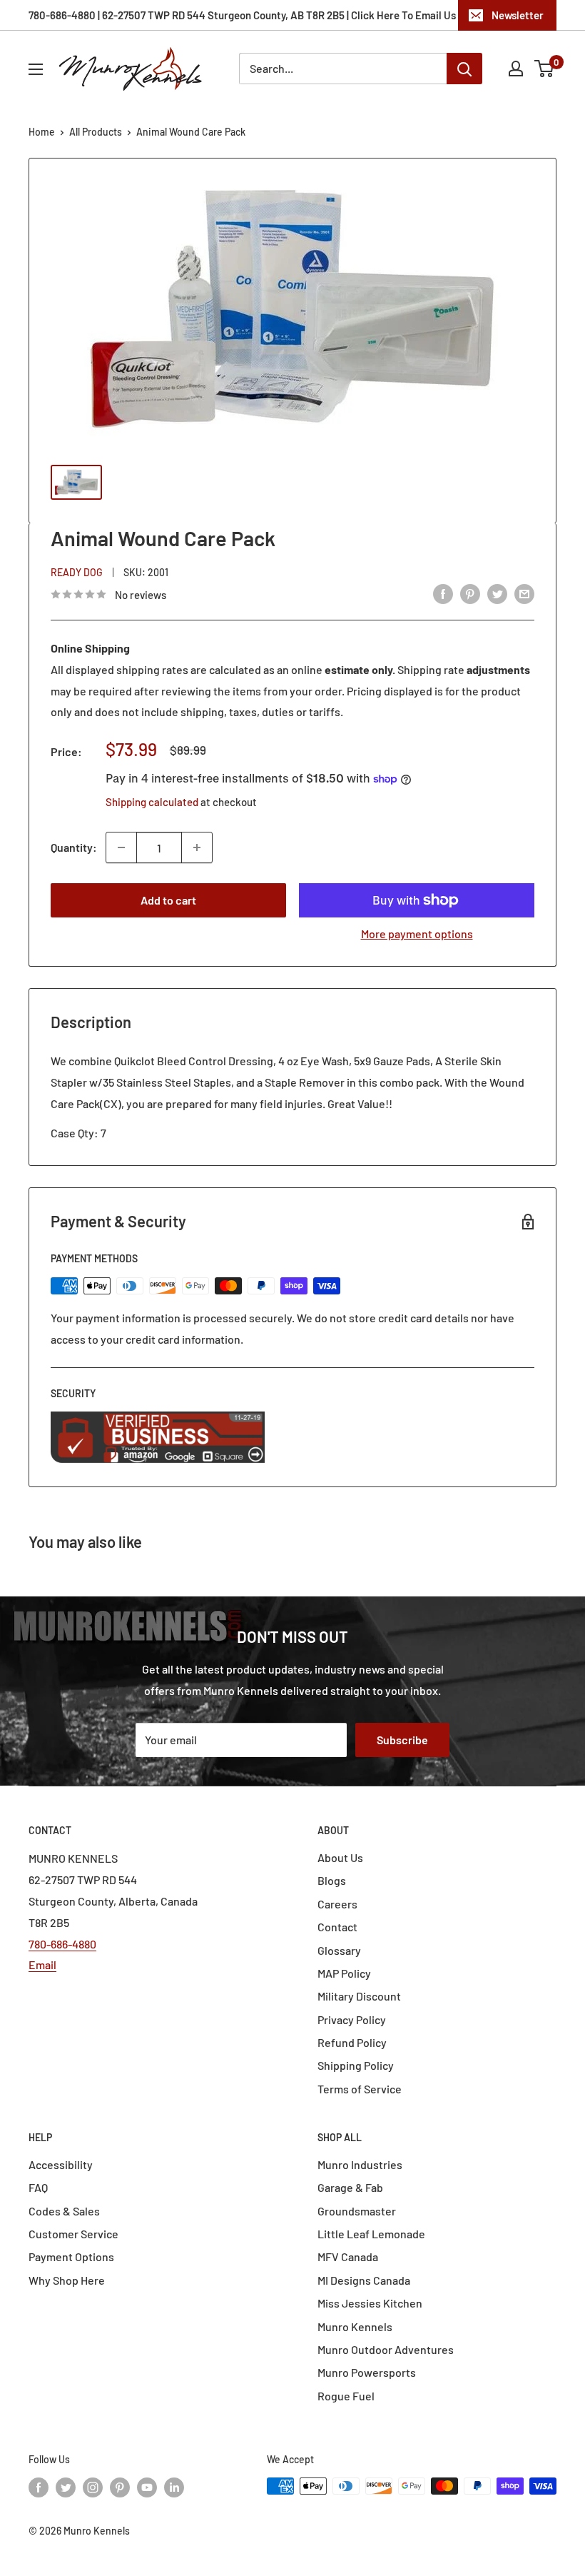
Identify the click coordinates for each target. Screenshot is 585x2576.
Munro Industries (360, 2164)
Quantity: (74, 847)
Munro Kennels (355, 2326)
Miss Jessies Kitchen (370, 2303)
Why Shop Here (67, 2280)
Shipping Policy (356, 2065)
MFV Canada (348, 2256)
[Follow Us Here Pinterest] (120, 2487)
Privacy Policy (352, 2019)
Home (42, 132)
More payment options (417, 934)
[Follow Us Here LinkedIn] (174, 2487)
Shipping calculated (152, 802)
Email (42, 1964)
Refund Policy (352, 2042)
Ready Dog (77, 572)
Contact (337, 1927)
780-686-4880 (62, 1944)
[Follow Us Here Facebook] (39, 2487)
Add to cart (168, 900)
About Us (340, 1857)
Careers (337, 1904)
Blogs (332, 1880)
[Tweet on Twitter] (497, 593)
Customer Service (73, 2234)
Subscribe (402, 1740)
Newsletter (518, 15)
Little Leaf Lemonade (371, 2234)
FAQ (38, 2187)
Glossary (339, 1950)
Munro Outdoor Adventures (386, 2349)
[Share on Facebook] (443, 593)
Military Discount (359, 1996)
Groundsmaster (357, 2211)
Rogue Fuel (346, 2396)
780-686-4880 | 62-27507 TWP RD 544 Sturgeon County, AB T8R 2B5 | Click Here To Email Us (242, 15)
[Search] (464, 69)
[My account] (516, 69)
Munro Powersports (367, 2372)
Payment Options (71, 2256)
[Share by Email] (524, 593)
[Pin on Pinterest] (470, 593)
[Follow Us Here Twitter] (66, 2487)
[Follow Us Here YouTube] (147, 2487)
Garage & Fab (350, 2187)
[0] (545, 69)
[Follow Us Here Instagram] (93, 2487)
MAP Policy (344, 1973)
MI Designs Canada (364, 2280)
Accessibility (61, 2164)
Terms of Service (360, 2089)
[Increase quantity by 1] (197, 847)
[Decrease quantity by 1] (121, 847)
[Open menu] (36, 69)
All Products (96, 132)
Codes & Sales (64, 2211)
